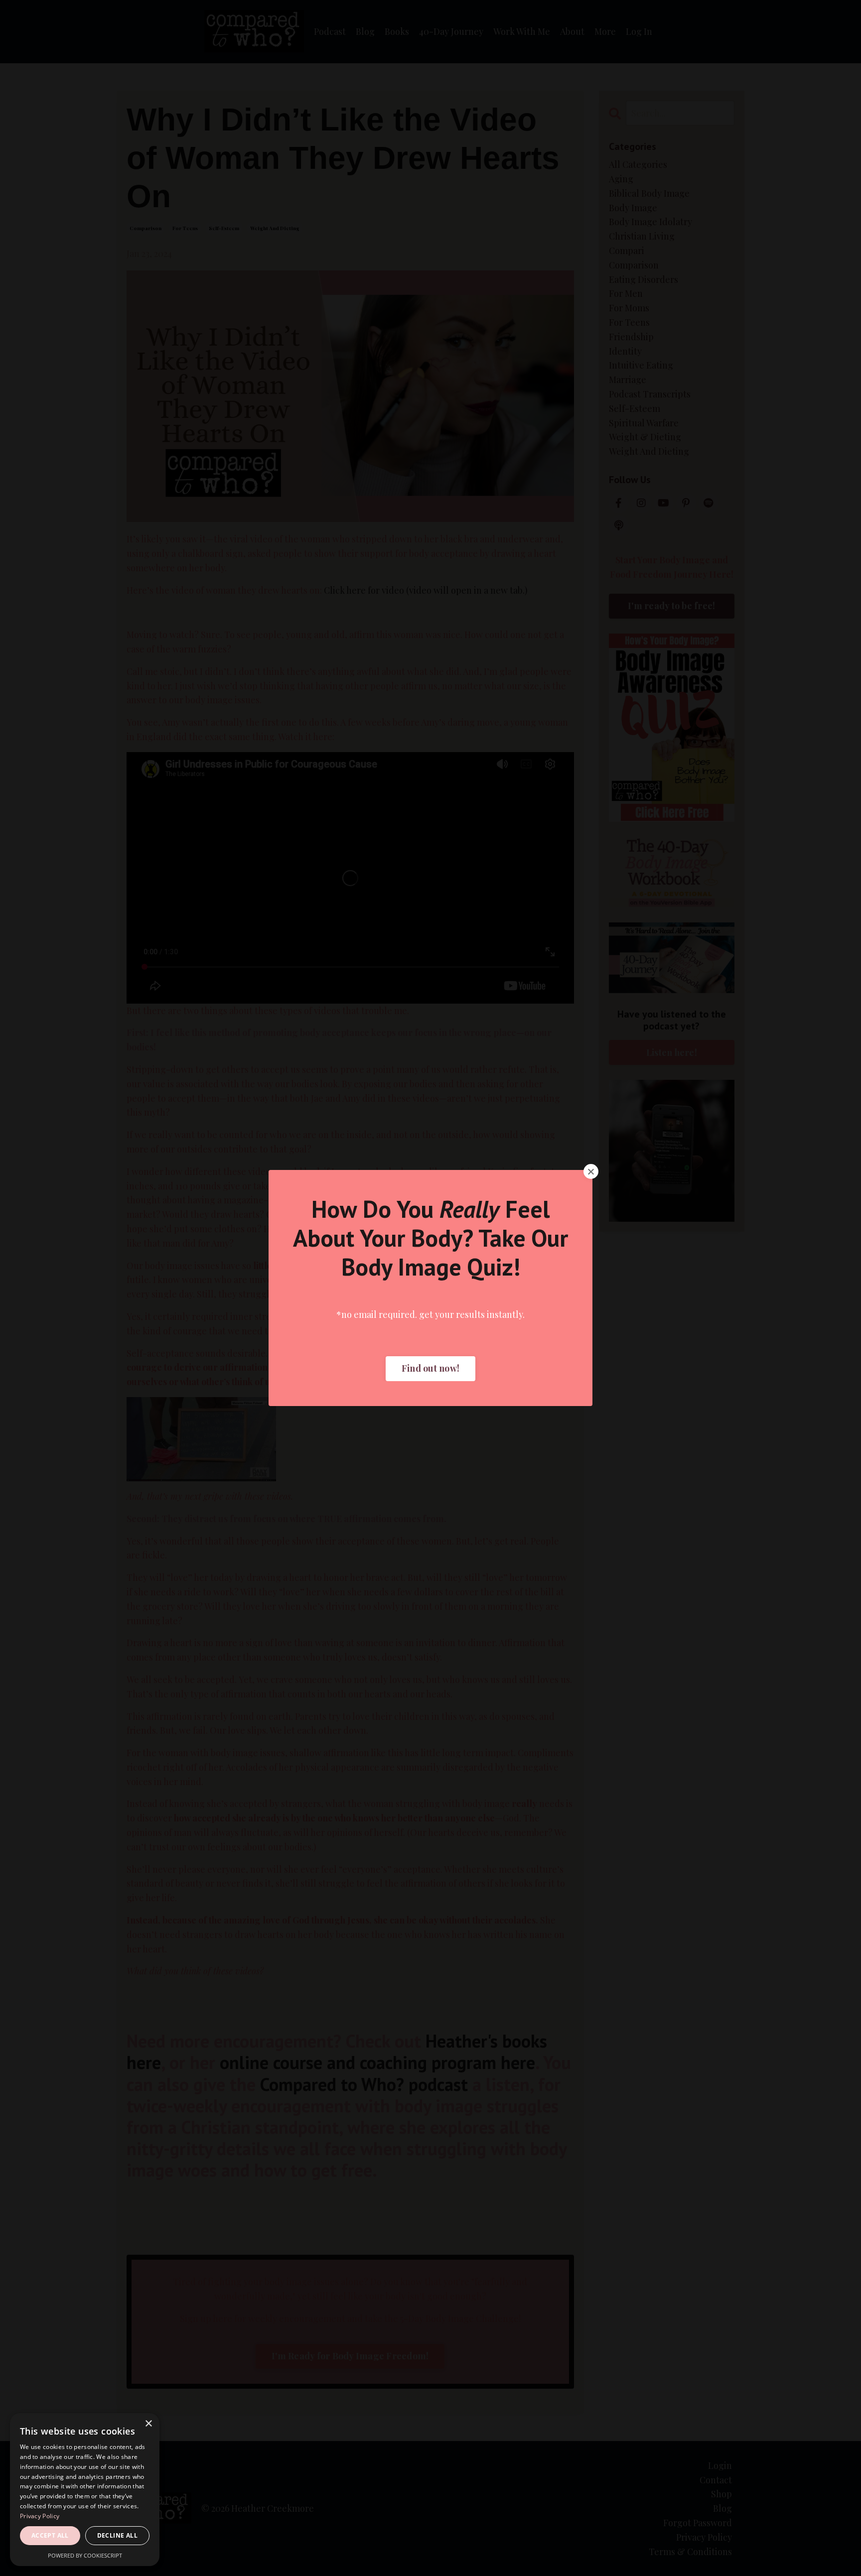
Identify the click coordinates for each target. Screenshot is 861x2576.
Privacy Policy (40, 2516)
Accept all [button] (50, 2535)
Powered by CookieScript (85, 2555)
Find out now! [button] (430, 1368)
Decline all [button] (117, 2535)
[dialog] (85, 2490)
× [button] (148, 2424)
